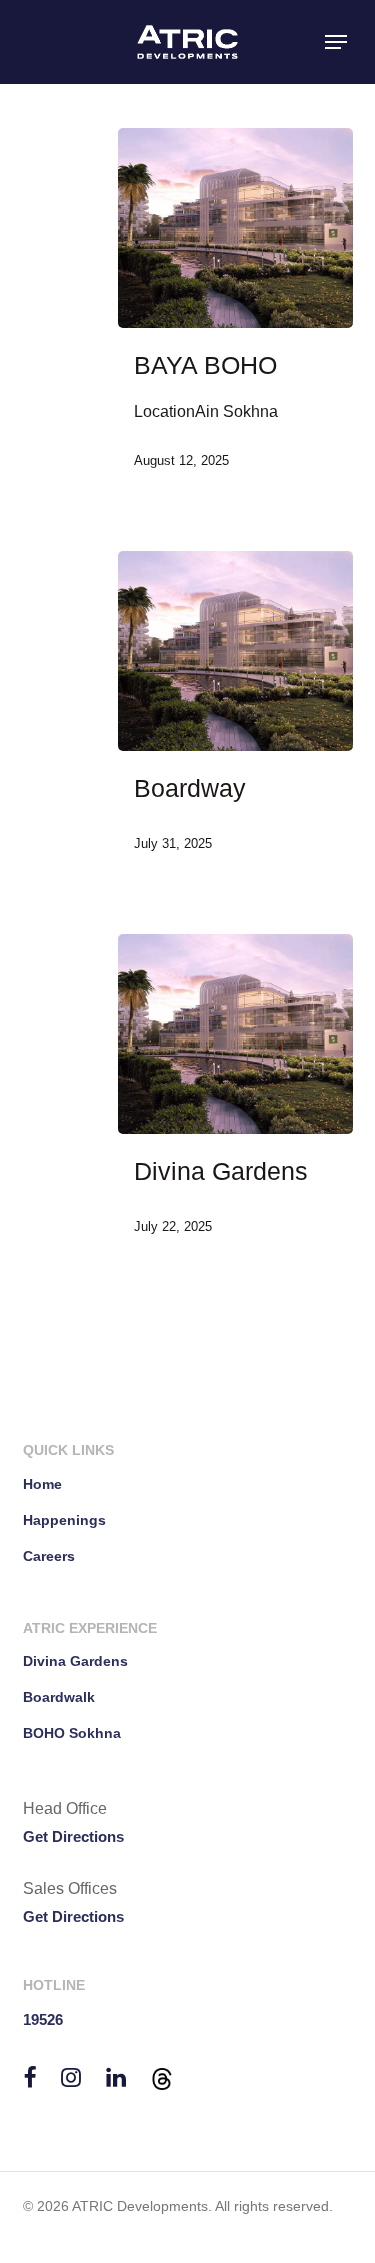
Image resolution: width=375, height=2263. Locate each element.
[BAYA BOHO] (235, 228)
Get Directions (73, 1836)
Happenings (64, 1520)
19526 (43, 2019)
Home (42, 1484)
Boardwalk (59, 1697)
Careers (49, 1556)
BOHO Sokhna (72, 1733)
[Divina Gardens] (235, 1034)
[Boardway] (235, 651)
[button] (336, 42)
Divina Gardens (75, 1661)
